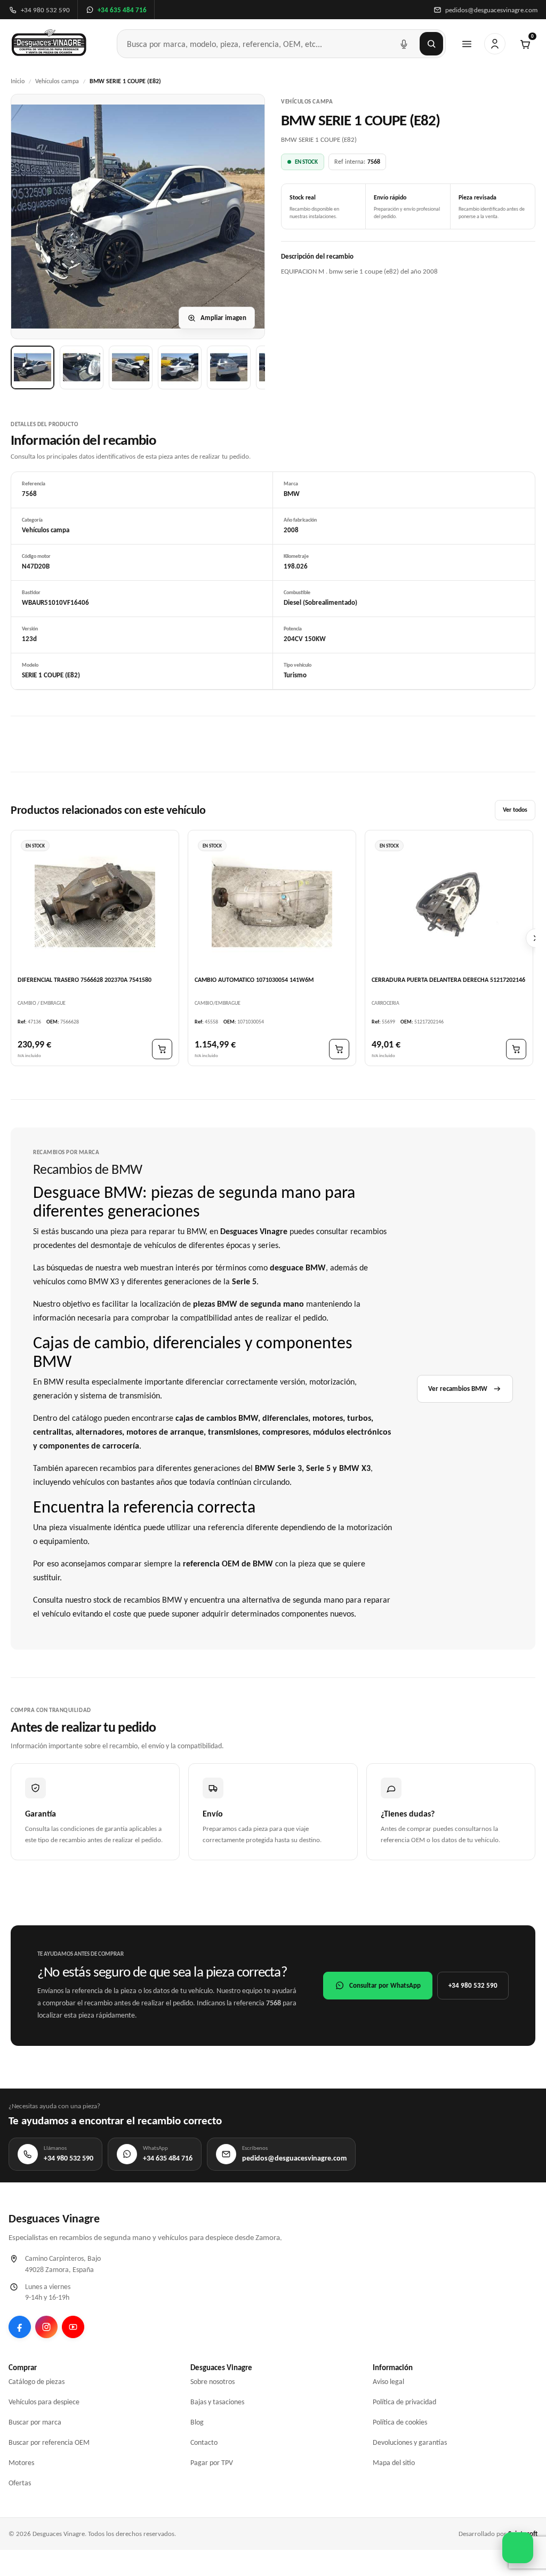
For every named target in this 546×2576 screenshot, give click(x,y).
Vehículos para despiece (44, 2402)
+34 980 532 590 (473, 1985)
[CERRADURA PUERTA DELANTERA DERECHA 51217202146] (449, 902)
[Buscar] (431, 44)
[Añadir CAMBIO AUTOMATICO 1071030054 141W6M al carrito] (339, 1049)
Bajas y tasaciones (217, 2402)
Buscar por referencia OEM (49, 2442)
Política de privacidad (404, 2402)
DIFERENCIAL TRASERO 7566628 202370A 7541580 (85, 980)
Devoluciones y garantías (410, 2442)
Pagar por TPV (212, 2463)
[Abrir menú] (467, 44)
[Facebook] (20, 2327)
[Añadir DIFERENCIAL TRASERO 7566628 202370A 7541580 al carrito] (162, 1049)
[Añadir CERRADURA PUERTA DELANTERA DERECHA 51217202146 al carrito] (516, 1049)
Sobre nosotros (212, 2382)
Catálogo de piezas (37, 2382)
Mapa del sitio (394, 2463)
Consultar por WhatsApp (385, 1985)
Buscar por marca (35, 2422)
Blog (197, 2422)
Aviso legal (388, 2382)
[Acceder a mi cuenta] (495, 44)
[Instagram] (46, 2327)
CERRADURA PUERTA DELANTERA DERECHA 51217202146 (448, 980)
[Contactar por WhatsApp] (518, 2548)
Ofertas (20, 2483)
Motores (21, 2463)
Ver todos (515, 810)
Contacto (204, 2442)
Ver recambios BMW (458, 1389)
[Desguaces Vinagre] (49, 44)
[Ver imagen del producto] (33, 367)
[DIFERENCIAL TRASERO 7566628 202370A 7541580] (95, 902)
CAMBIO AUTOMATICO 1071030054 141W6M (254, 980)
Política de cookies (400, 2422)
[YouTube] (73, 2327)
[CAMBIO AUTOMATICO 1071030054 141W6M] (272, 902)
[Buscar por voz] (404, 44)
